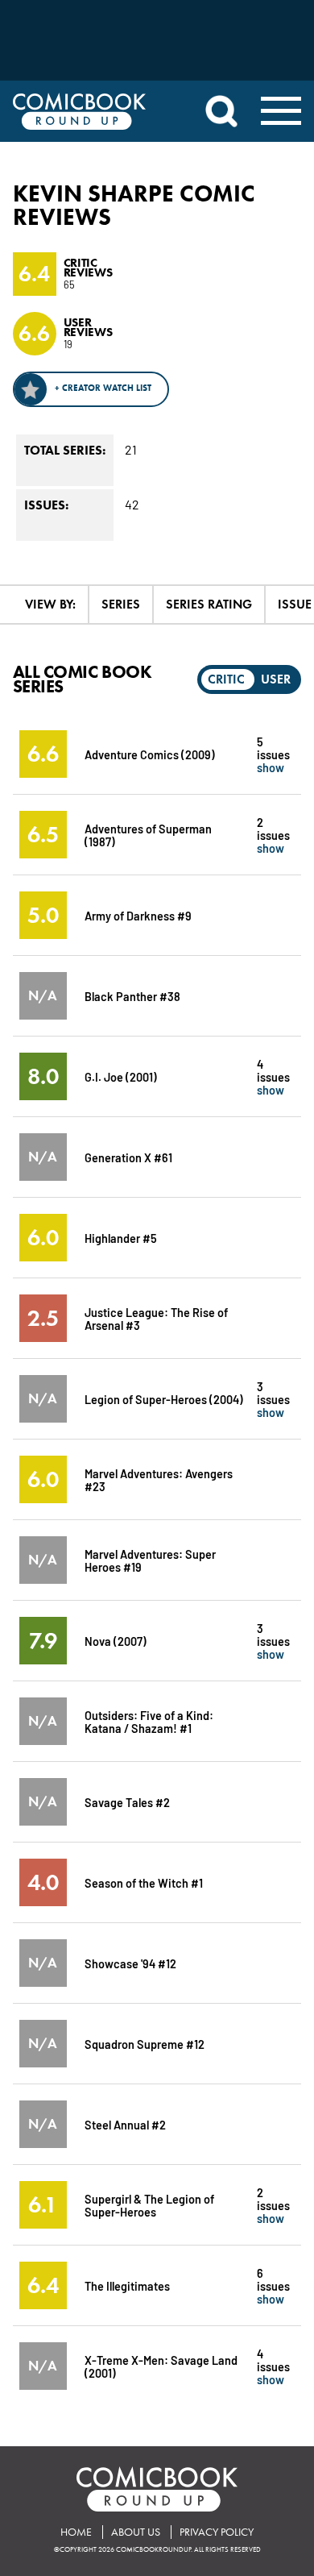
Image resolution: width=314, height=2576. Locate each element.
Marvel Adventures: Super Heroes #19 (150, 1560)
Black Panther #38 (132, 996)
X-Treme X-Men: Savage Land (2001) (161, 2366)
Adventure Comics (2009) (150, 754)
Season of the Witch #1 (144, 1882)
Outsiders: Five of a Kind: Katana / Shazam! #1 (149, 1721)
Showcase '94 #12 (130, 1963)
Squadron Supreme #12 (145, 2044)
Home (76, 2532)
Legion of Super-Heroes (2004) (164, 1399)
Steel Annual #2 (125, 2124)
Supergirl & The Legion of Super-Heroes (149, 2205)
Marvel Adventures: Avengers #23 (159, 1479)
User (276, 679)
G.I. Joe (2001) (121, 1076)
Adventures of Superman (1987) (148, 835)
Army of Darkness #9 (138, 915)
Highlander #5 (121, 1238)
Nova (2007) (116, 1641)
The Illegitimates (127, 2285)
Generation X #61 (128, 1157)
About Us (136, 2532)
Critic (226, 679)
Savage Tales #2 (127, 1802)
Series (121, 604)
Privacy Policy (217, 2532)
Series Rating (209, 604)
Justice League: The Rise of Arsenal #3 (156, 1318)
